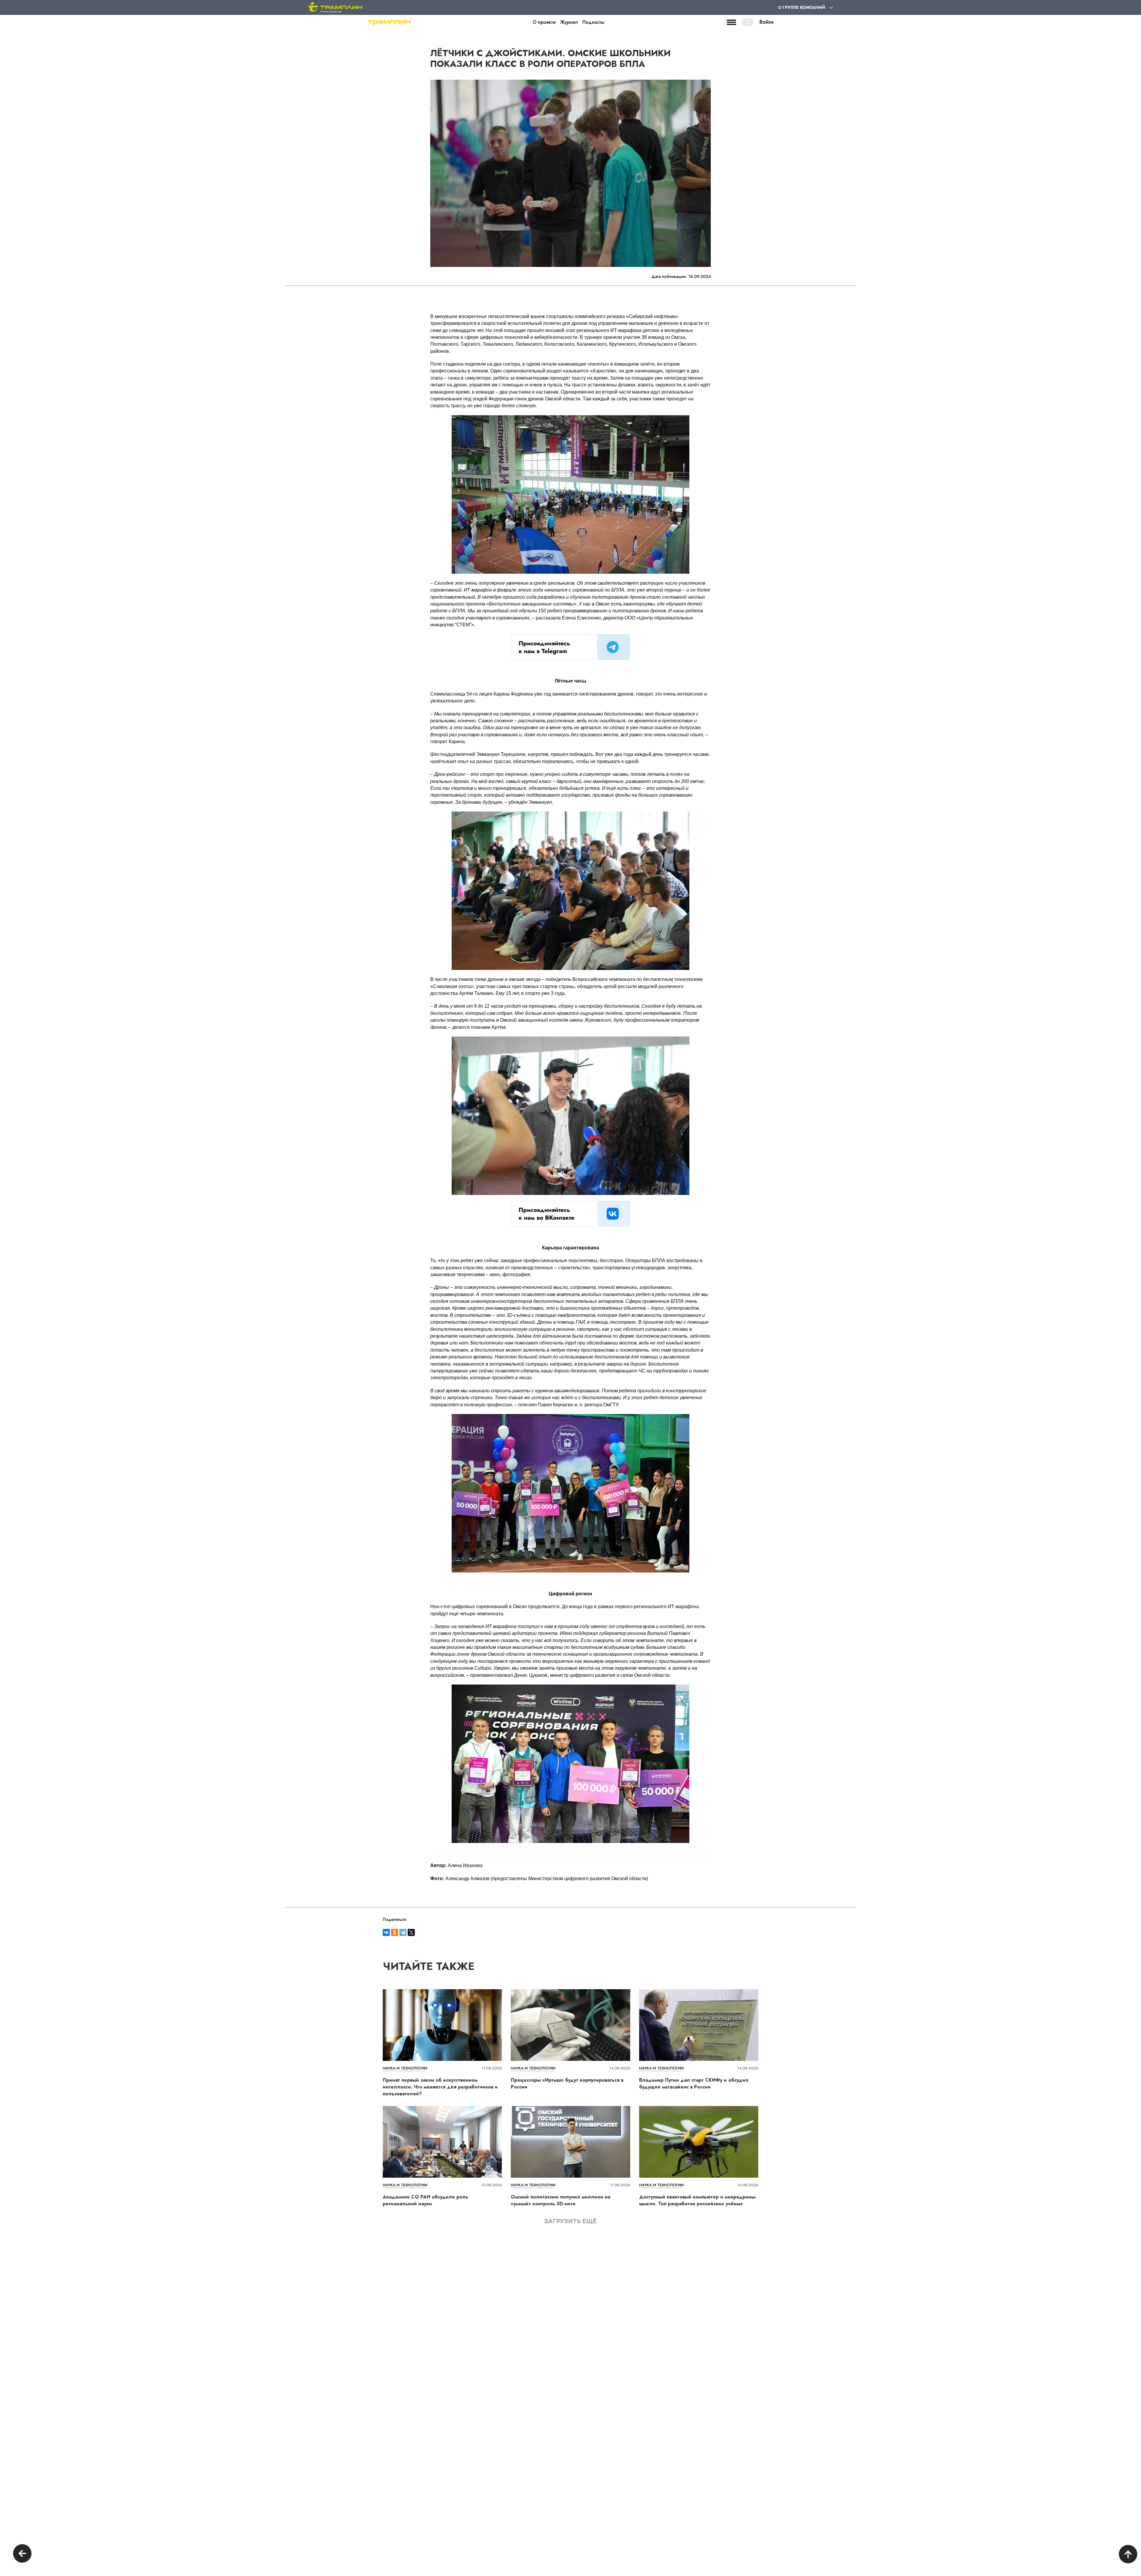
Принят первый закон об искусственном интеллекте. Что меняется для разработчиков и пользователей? (440, 2087)
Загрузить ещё (570, 2221)
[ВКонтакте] (386, 1932)
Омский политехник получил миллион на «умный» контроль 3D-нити (561, 2200)
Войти (766, 22)
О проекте (544, 22)
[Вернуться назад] (22, 2554)
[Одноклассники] (395, 1932)
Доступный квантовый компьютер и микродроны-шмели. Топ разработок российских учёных (698, 2200)
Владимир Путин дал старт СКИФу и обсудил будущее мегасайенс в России (694, 2083)
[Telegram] (403, 1932)
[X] (411, 1932)
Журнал (569, 22)
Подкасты (593, 22)
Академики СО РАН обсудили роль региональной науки (425, 2200)
